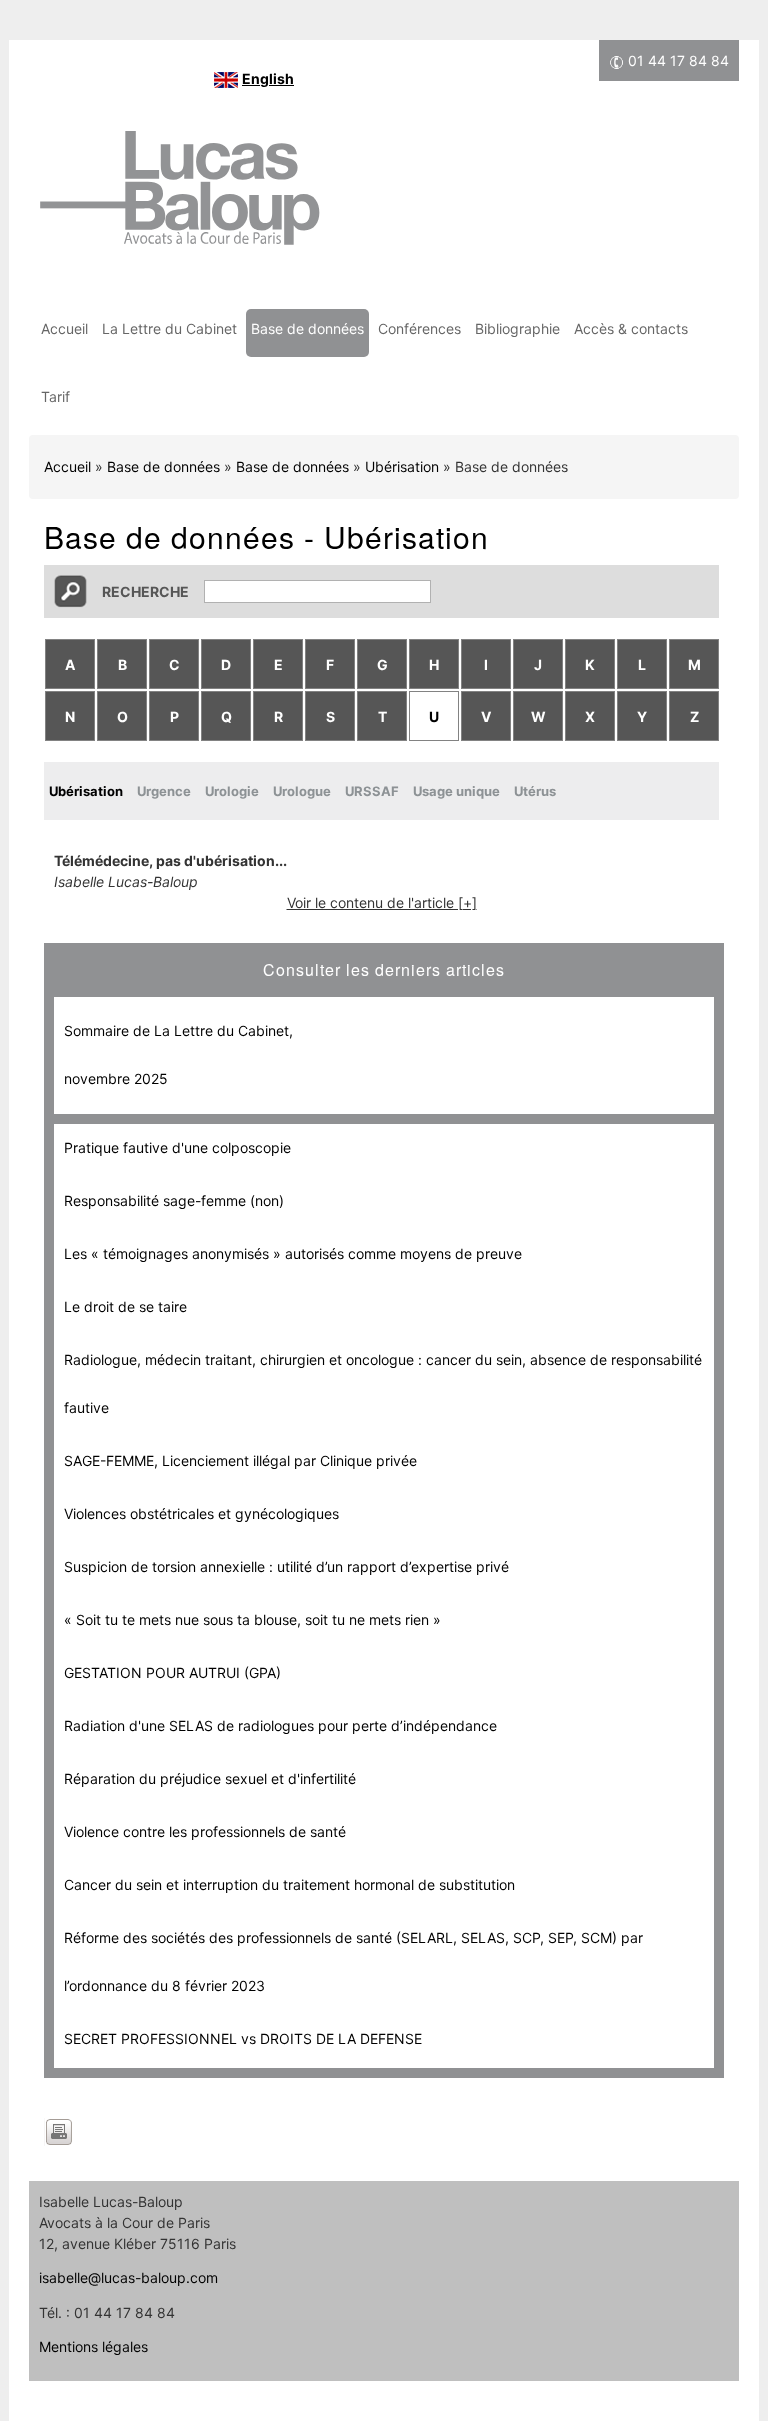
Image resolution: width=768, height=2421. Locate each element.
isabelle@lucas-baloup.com (128, 2277)
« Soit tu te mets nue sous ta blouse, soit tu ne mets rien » (252, 1619)
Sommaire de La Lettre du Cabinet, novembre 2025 (178, 1054)
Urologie (232, 791)
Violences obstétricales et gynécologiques (201, 1513)
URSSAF (372, 791)
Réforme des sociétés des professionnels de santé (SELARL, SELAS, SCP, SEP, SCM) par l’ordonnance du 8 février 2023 (353, 1961)
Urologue (302, 791)
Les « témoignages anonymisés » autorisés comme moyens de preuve (293, 1253)
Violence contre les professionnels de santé (205, 1831)
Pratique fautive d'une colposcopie (177, 1147)
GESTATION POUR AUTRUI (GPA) (172, 1672)
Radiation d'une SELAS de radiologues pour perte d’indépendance (280, 1725)
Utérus (535, 791)
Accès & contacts (631, 328)
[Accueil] (179, 198)
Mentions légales (93, 2346)
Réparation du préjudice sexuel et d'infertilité (210, 1778)
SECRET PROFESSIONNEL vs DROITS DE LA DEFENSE (243, 2038)
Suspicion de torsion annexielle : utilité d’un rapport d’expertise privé (286, 1566)
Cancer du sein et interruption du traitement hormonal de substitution (289, 1884)
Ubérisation (402, 466)
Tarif (55, 396)
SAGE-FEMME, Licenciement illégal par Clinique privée (240, 1460)
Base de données (307, 328)
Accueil (64, 328)
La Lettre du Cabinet (169, 328)
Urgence (164, 791)
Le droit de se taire (125, 1306)
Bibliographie (517, 328)
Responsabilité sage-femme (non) (174, 1200)
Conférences (419, 328)
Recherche (145, 591)
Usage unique (456, 791)
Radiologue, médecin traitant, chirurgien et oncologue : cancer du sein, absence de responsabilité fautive (383, 1383)
